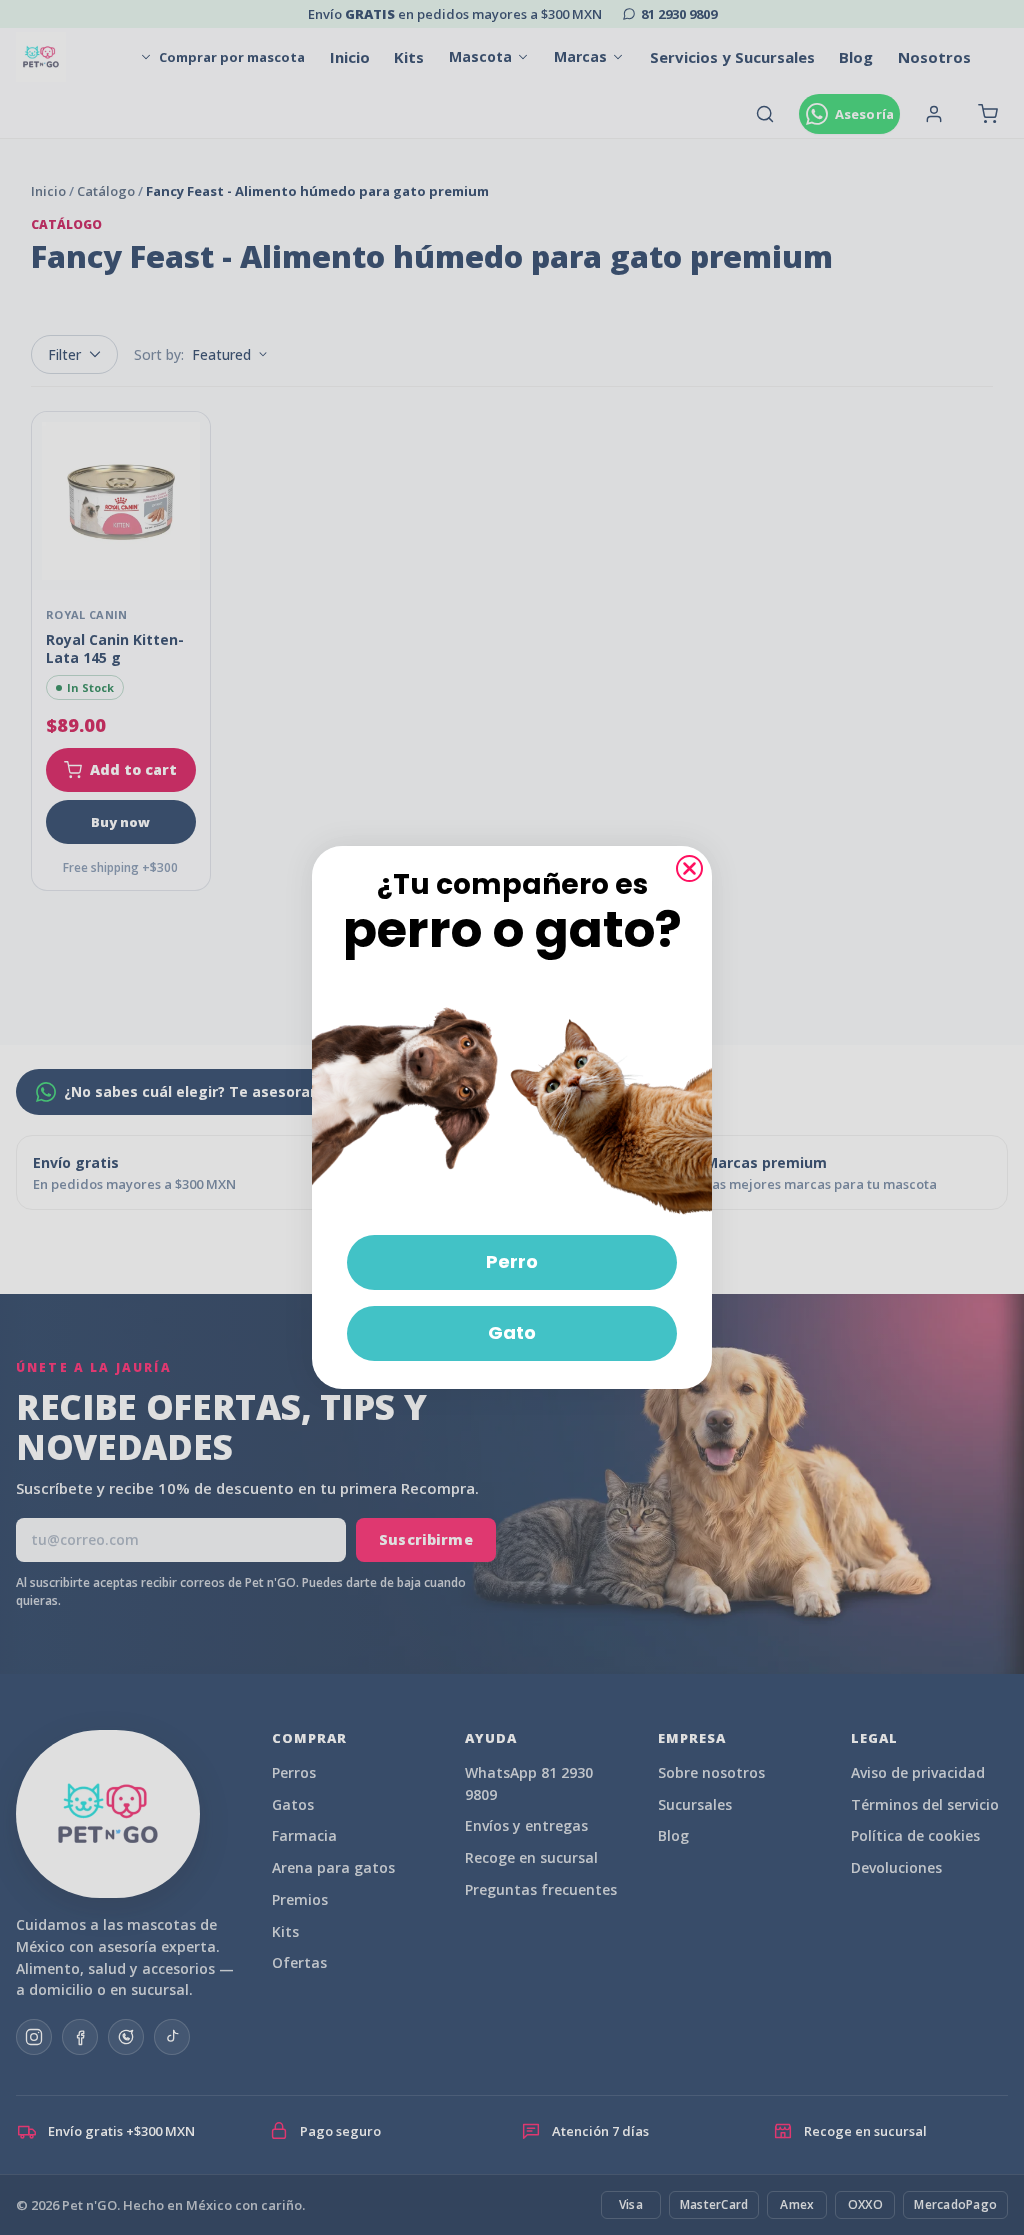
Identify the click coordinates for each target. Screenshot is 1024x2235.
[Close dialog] (689, 868)
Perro (512, 1261)
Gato (512, 1332)
